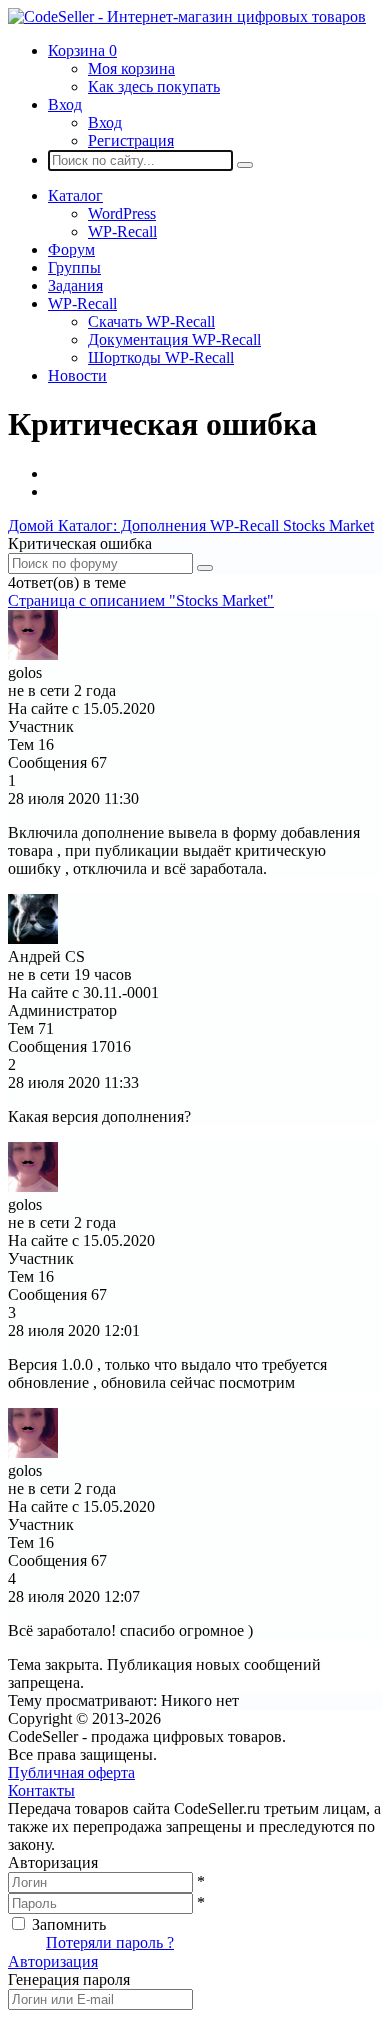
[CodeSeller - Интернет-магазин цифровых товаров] (187, 16)
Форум (71, 249)
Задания (75, 285)
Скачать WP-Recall (151, 321)
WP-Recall (122, 231)
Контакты (41, 1790)
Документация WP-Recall (174, 339)
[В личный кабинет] (33, 654)
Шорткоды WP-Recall (161, 357)
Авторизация (53, 1961)
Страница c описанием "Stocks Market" (141, 600)
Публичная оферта (71, 1772)
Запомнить (69, 1924)
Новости (77, 375)
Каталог (75, 195)
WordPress (122, 213)
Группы (74, 267)
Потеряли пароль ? (110, 1942)
